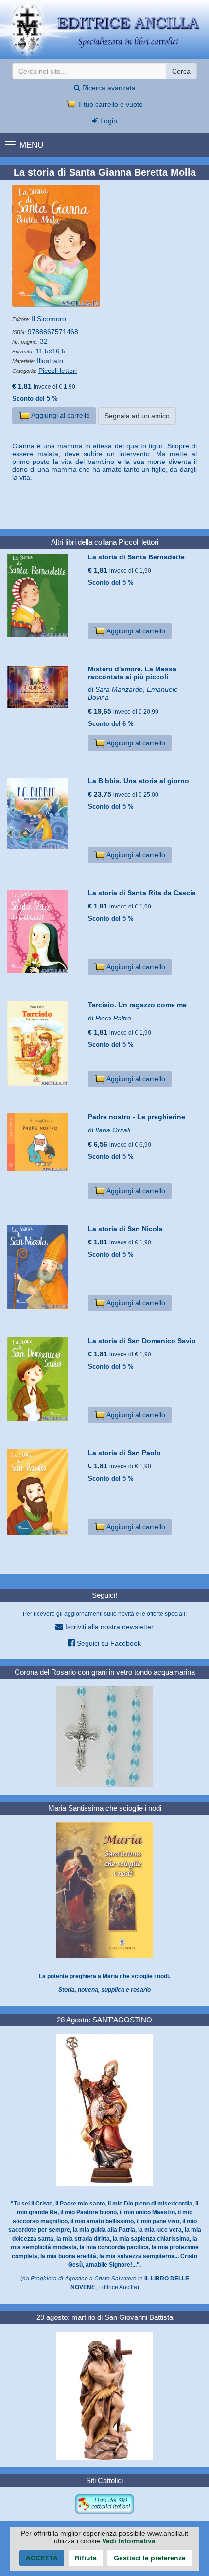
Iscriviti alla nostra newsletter (108, 1627)
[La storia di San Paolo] (44, 1492)
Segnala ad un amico (137, 416)
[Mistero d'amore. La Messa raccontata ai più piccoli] (44, 687)
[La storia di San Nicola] (44, 1267)
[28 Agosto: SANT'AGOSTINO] (104, 2109)
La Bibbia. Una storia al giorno (139, 781)
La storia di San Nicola (125, 1229)
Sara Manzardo (119, 689)
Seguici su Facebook (108, 1643)
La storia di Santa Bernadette (136, 557)
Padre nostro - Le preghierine (137, 1117)
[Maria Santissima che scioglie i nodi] (104, 1890)
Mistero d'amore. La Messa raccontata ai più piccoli (132, 673)
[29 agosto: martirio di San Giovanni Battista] (104, 2395)
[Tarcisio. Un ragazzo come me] (44, 1044)
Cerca (181, 71)
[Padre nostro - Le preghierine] (44, 1142)
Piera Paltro (113, 1018)
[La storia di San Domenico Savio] (44, 1379)
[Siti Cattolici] (104, 2503)
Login (108, 121)
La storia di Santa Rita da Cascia (142, 893)
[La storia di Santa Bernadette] (44, 595)
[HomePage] (104, 29)
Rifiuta (86, 2558)
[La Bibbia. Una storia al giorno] (44, 813)
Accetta (42, 2558)
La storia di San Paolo (124, 1453)
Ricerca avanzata (108, 88)
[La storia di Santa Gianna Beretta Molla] (104, 246)
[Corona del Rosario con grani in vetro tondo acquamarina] (104, 1736)
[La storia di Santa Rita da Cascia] (44, 931)
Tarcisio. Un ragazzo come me (137, 1005)
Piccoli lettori (58, 371)
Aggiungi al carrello (60, 415)
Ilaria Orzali (113, 1130)
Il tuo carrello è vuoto (110, 104)
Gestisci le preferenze (150, 2558)
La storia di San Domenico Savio (142, 1341)
